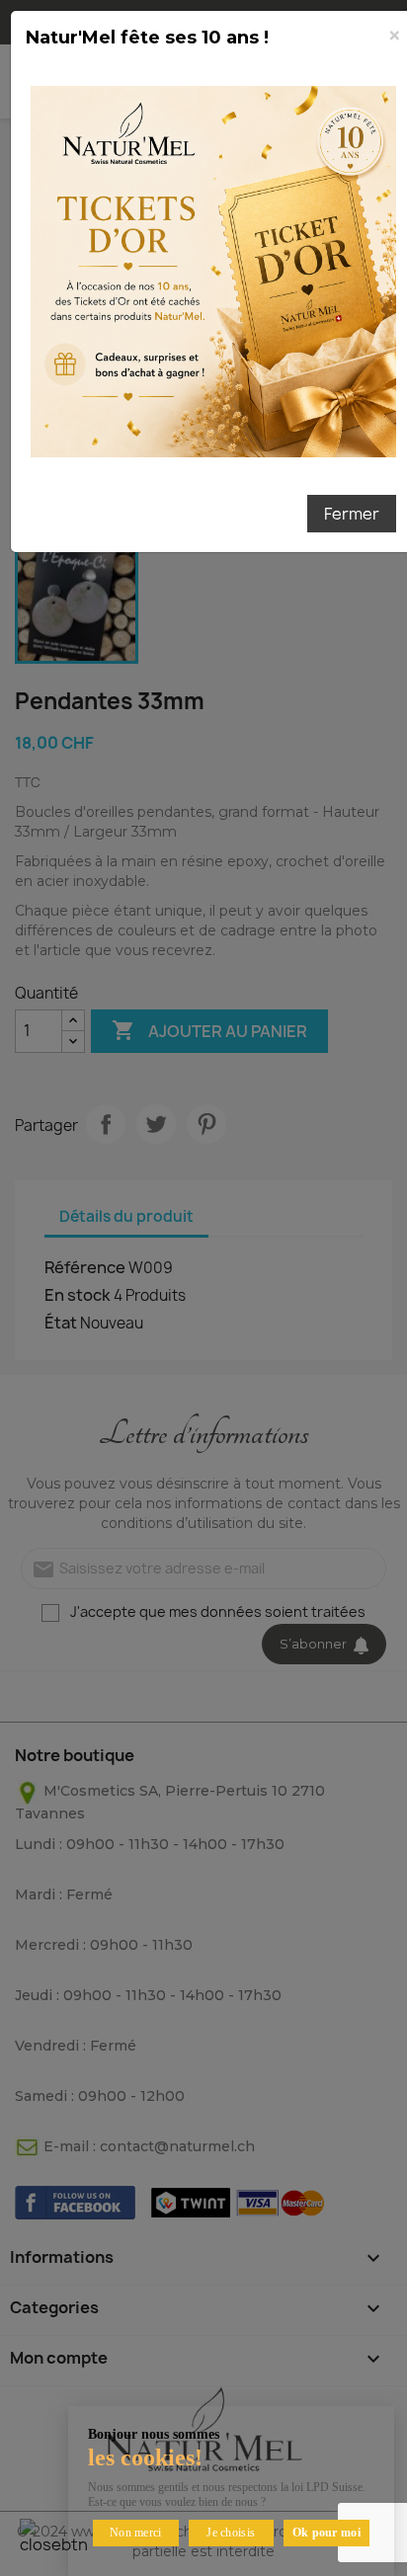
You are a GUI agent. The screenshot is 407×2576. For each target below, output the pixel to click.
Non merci (136, 2533)
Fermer (352, 514)
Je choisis (231, 2533)
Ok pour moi (326, 2533)
